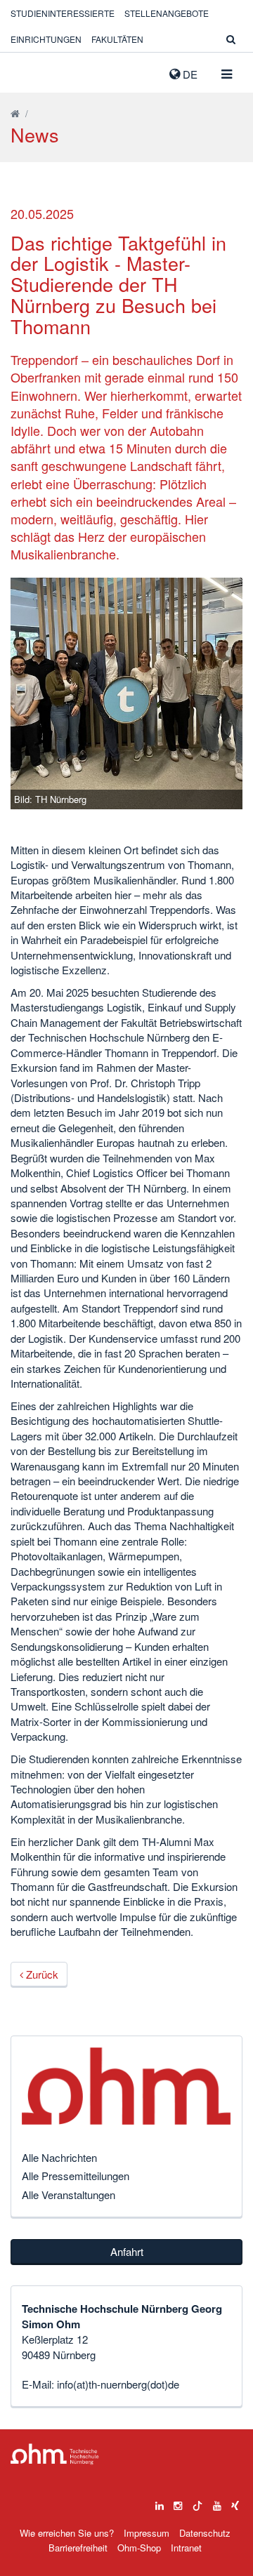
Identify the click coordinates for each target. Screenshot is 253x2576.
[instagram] (178, 2502)
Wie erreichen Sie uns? (67, 2533)
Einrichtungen (46, 39)
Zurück (41, 1974)
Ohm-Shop (139, 2548)
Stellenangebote (167, 13)
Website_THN (32, 71)
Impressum (147, 2533)
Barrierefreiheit (78, 2548)
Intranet (186, 2548)
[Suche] (231, 39)
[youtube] (217, 2502)
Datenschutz (205, 2533)
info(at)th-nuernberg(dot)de (118, 2384)
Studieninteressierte (63, 13)
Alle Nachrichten (59, 2157)
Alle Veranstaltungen (69, 2195)
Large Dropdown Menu (55, 2454)
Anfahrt (127, 2251)
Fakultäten (117, 39)
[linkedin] (160, 2502)
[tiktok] (197, 2502)
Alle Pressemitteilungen (76, 2176)
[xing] (235, 2502)
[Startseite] (15, 113)
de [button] (189, 74)
